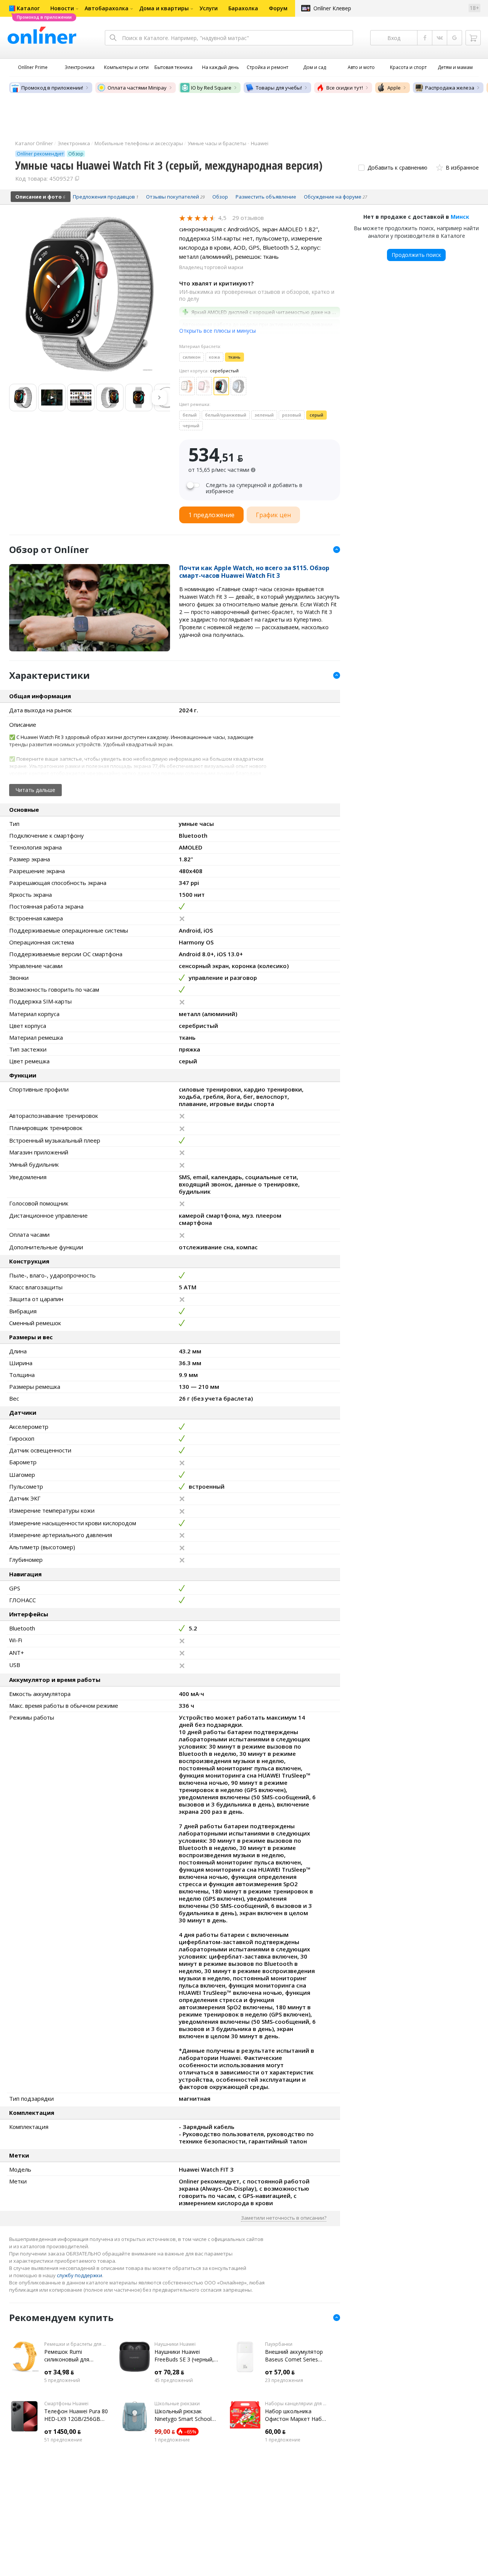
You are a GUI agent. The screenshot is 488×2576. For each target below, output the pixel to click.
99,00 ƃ (165, 2432)
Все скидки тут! (345, 88)
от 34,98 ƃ (59, 2372)
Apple (394, 88)
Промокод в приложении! (52, 88)
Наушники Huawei (175, 2344)
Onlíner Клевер (332, 8)
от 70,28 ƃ (169, 2372)
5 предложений (62, 2380)
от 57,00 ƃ (280, 2372)
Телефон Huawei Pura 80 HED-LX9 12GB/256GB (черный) (76, 2415)
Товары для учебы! (279, 88)
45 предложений (174, 2380)
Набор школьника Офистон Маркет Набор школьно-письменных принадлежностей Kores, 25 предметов (297, 2415)
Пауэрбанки (279, 2344)
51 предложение (63, 2440)
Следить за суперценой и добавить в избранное (254, 488)
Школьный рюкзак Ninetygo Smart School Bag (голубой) (183, 2415)
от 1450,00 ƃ (63, 2432)
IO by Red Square (211, 88)
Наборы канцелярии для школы (297, 2404)
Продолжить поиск (416, 255)
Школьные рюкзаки (177, 2404)
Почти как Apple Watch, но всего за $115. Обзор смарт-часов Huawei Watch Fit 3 (254, 572)
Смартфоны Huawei (66, 2404)
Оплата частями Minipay (137, 88)
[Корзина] (473, 38)
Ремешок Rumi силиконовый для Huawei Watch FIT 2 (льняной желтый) (69, 2356)
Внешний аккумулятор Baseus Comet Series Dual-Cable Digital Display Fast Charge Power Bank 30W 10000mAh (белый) (297, 2356)
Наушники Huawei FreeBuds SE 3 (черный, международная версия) (186, 2356)
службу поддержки (79, 2275)
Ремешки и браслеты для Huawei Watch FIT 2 (76, 2344)
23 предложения (284, 2380)
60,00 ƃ (275, 2432)
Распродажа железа (450, 88)
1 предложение (172, 2440)
